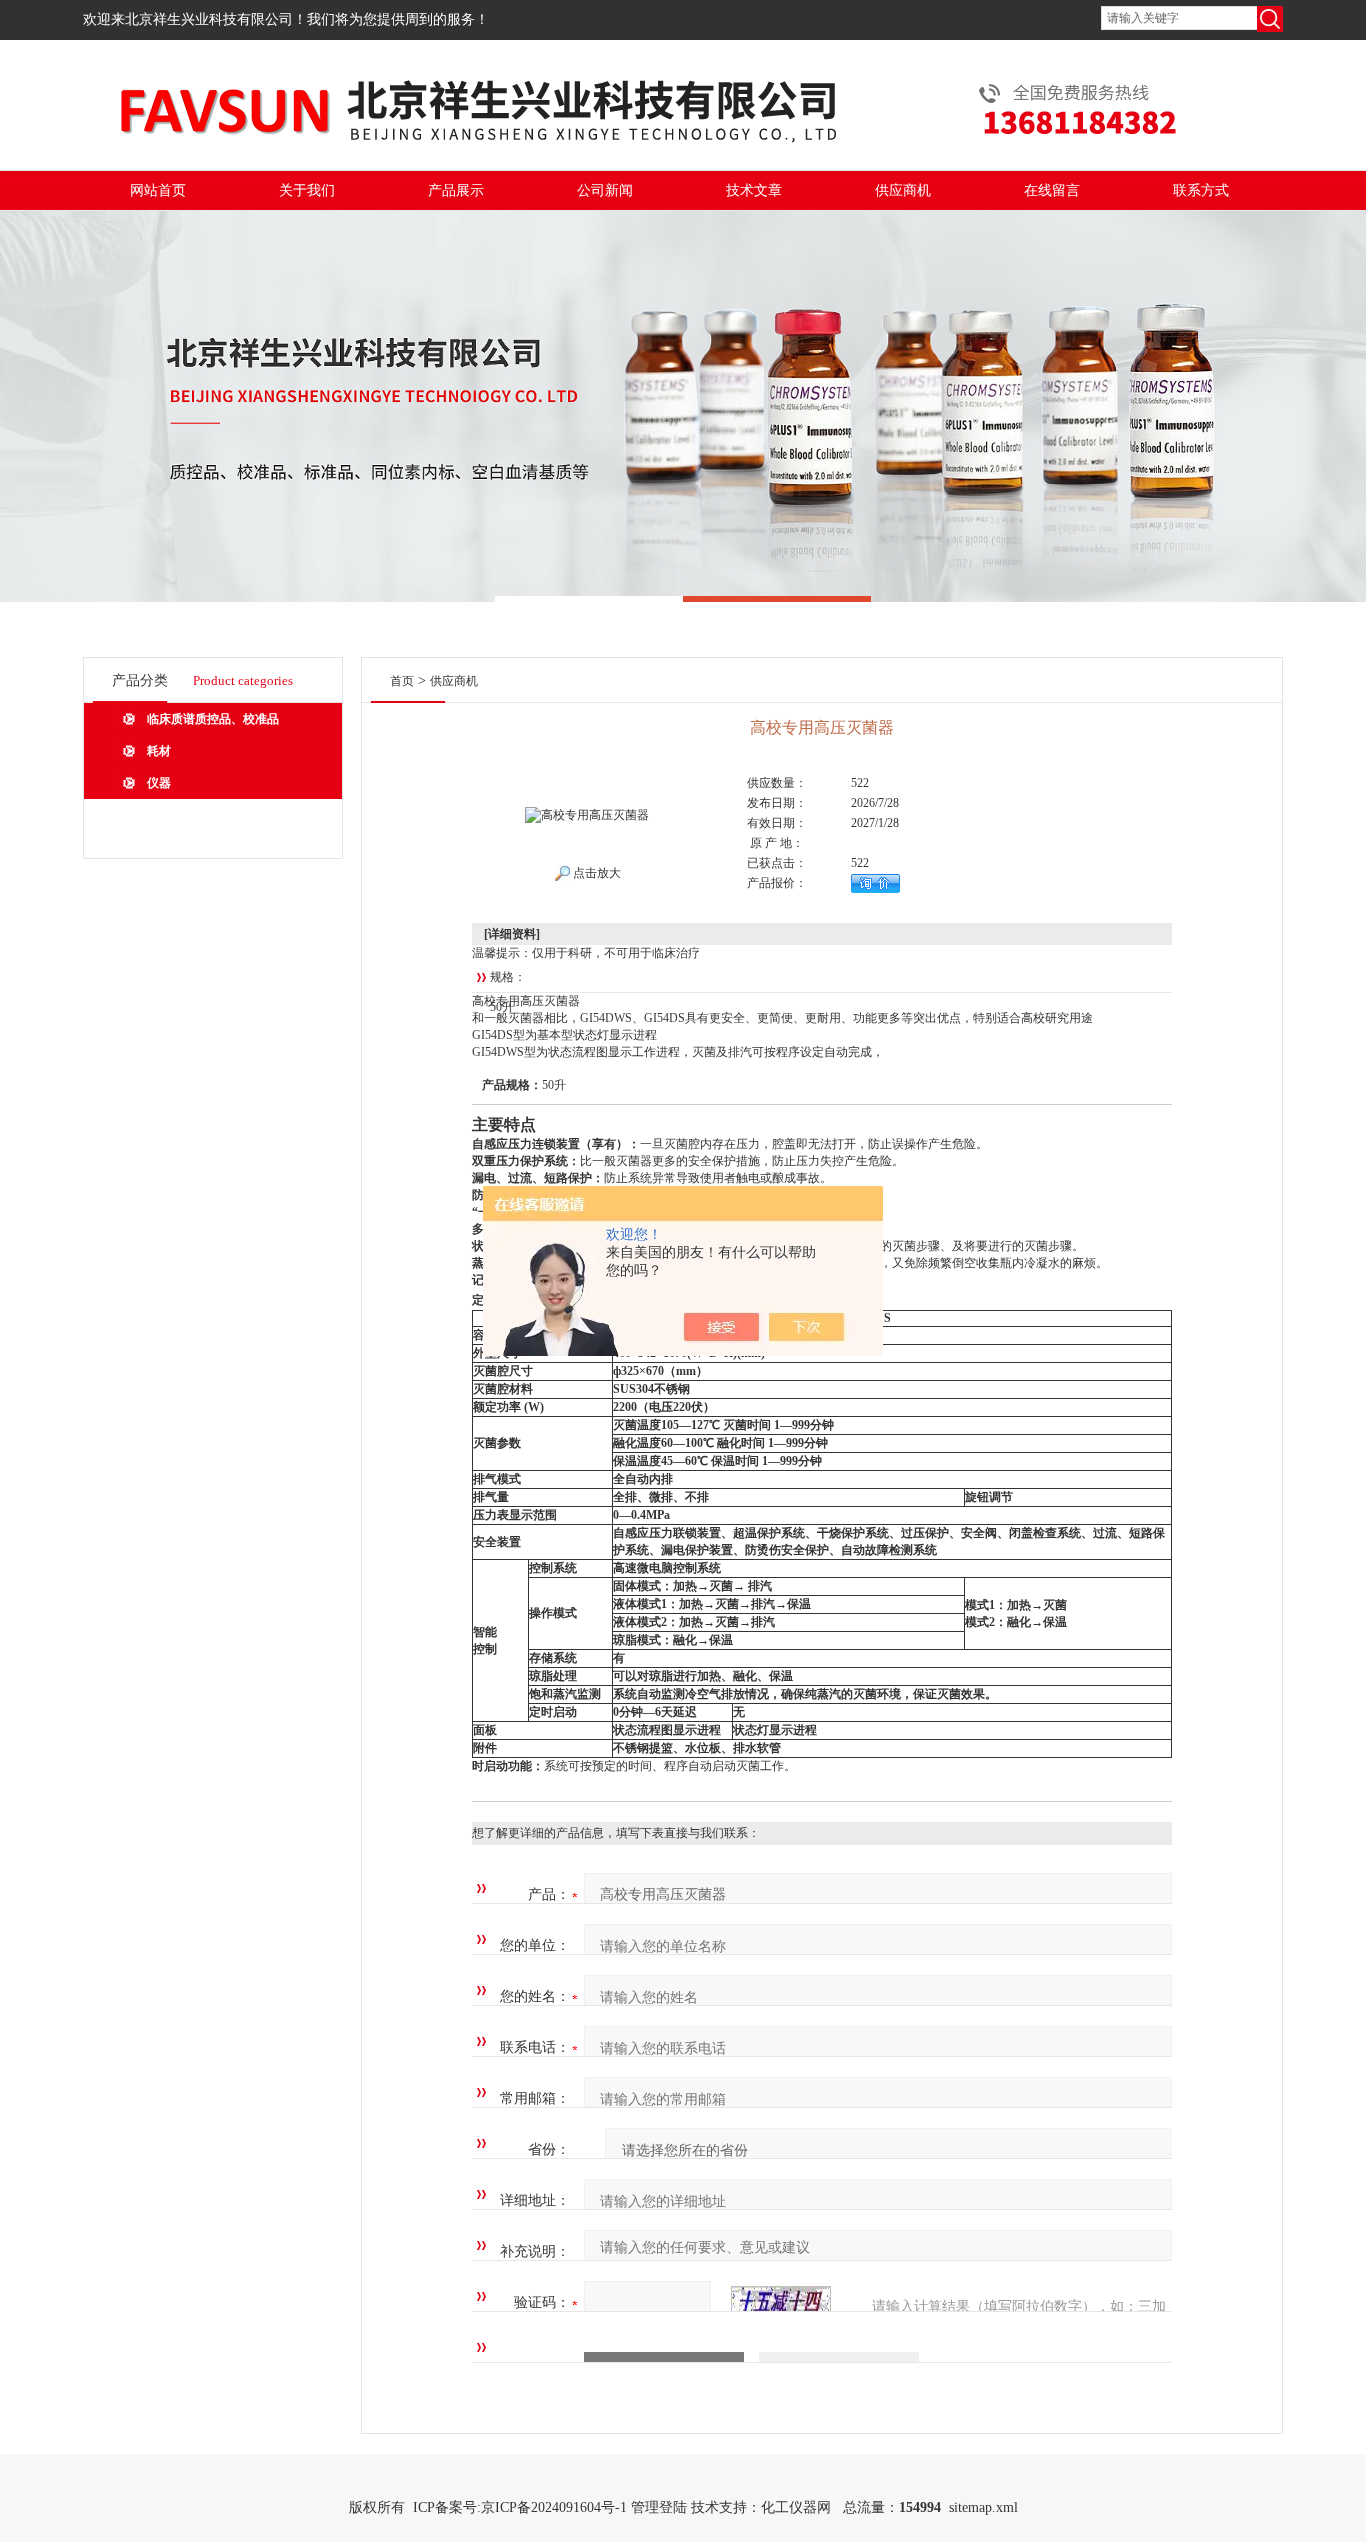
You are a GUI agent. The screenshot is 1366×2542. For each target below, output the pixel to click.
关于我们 (307, 190)
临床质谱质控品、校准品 (213, 719)
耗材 (159, 751)
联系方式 (1201, 190)
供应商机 (903, 190)
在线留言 (1052, 190)
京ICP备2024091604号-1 (554, 2507)
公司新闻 (605, 190)
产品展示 (456, 190)
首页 (402, 681)
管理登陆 (659, 2507)
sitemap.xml (983, 2507)
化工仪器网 (796, 2507)
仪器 (159, 783)
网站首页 (158, 190)
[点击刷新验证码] (781, 2303)
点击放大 (595, 873)
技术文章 (754, 190)
